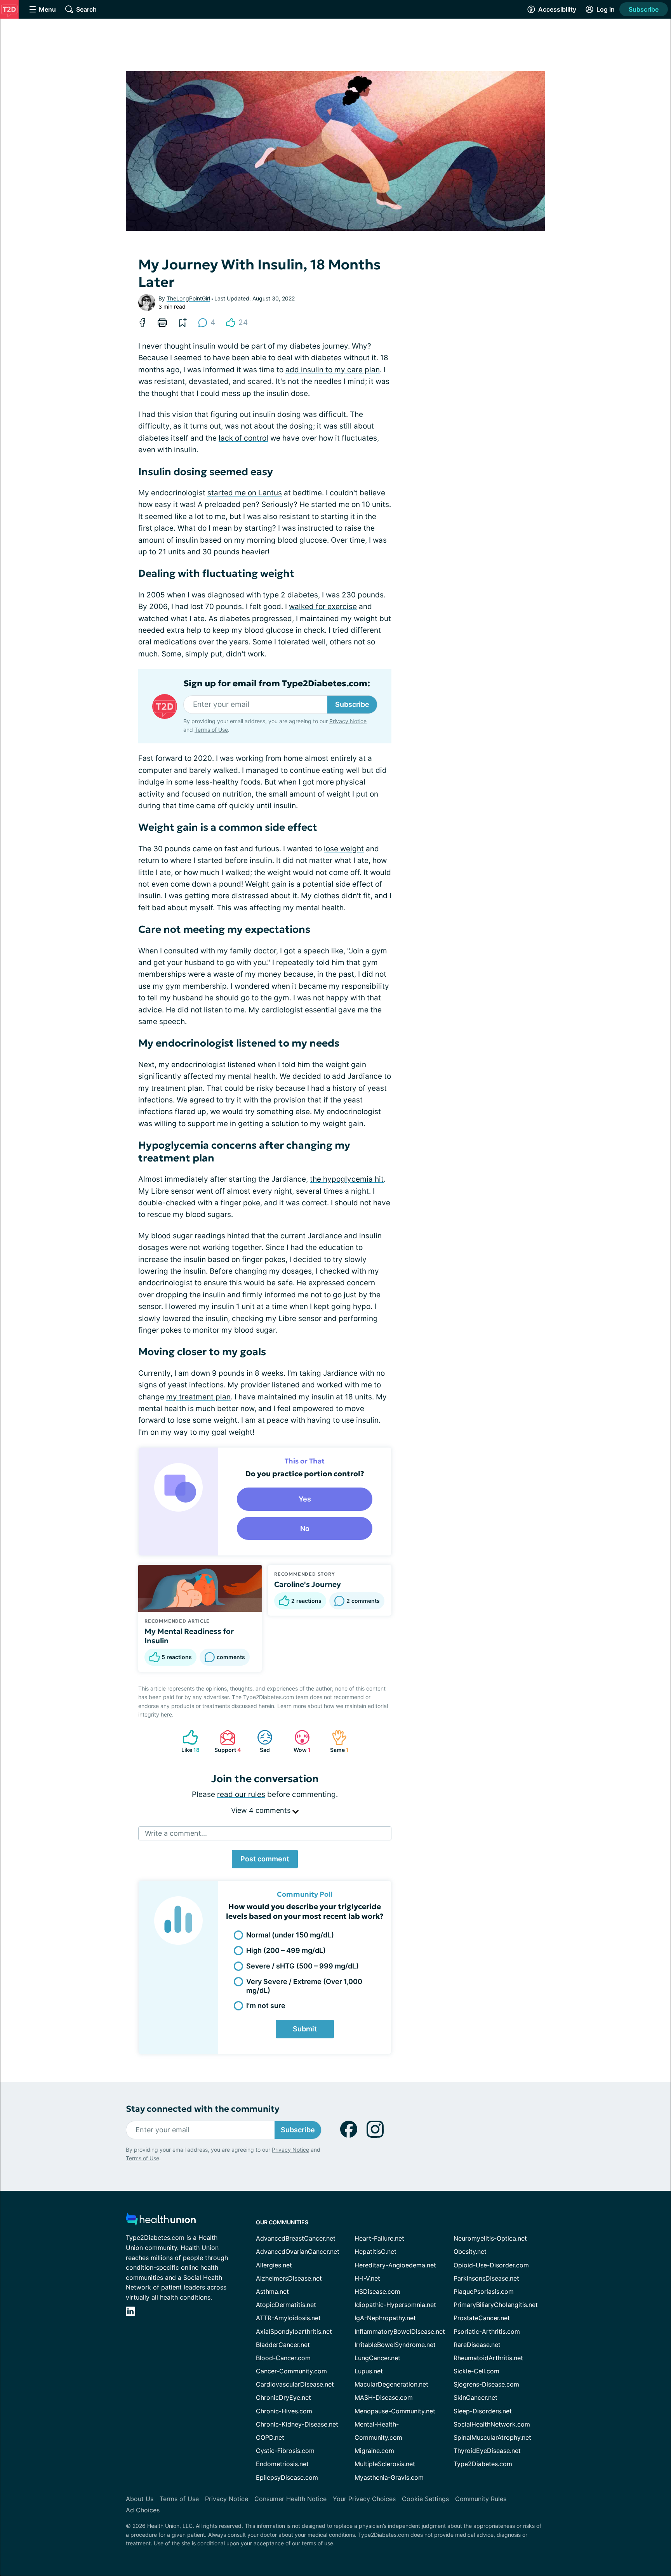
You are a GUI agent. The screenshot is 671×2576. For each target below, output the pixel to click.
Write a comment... (176, 1833)
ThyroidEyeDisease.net (487, 2451)
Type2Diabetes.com (483, 2464)
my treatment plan (198, 1397)
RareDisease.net (477, 2345)
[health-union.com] (161, 2221)
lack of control (243, 438)
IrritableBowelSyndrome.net (395, 2345)
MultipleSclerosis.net (385, 2464)
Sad (260, 1741)
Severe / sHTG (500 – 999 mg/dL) (302, 1966)
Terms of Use (211, 730)
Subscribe (644, 9)
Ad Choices (143, 2510)
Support (226, 1741)
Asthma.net (272, 2291)
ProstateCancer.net (482, 2318)
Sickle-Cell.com (476, 2371)
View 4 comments (262, 1810)
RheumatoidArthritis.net (488, 2358)
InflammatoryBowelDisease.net (400, 2331)
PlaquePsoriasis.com (484, 2291)
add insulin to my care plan (333, 370)
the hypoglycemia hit (347, 1179)
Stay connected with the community (203, 2109)
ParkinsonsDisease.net (486, 2278)
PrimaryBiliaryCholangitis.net (496, 2305)
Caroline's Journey (308, 1584)
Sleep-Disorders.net (483, 2411)
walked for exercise (323, 607)
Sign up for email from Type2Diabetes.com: (277, 684)
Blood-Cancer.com (283, 2358)
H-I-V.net (367, 2278)
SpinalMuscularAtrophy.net (492, 2437)
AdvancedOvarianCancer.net (298, 2251)
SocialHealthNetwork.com (492, 2424)
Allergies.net (274, 2265)
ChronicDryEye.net (283, 2397)
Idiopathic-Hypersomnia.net (395, 2305)
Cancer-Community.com (291, 2371)
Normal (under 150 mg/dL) (290, 1935)
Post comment (265, 1859)
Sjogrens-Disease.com (486, 2384)
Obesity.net (470, 2251)
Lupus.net (369, 2371)
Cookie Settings (425, 2499)
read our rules (241, 1794)
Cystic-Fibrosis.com (285, 2451)
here (166, 1714)
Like (187, 1741)
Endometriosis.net (282, 2464)
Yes (305, 1499)
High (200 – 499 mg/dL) (286, 1950)
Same (336, 1741)
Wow (299, 1741)
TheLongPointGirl (188, 298)
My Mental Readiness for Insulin (189, 1636)
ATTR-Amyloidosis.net (288, 2318)
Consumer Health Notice (290, 2499)
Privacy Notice (348, 721)
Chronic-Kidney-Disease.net (297, 2424)
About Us (140, 2499)
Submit (305, 2029)
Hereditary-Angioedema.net (395, 2265)
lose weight (344, 849)
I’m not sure (266, 2006)
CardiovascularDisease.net (295, 2384)
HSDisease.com (377, 2291)
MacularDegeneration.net (391, 2384)
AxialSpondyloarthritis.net (294, 2331)
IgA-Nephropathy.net (385, 2318)
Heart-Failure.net (379, 2238)
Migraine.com (374, 2451)
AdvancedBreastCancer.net (296, 2238)
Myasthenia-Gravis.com (389, 2477)
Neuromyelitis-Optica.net (490, 2238)
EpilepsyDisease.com (287, 2477)
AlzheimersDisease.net (289, 2278)
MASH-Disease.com (384, 2397)
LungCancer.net (377, 2358)
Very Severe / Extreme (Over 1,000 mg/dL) (304, 1986)
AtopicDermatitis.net (286, 2305)
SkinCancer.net (475, 2397)
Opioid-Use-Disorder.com (491, 2265)
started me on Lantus (245, 493)
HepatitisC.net (375, 2251)
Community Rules (481, 2499)
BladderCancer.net (283, 2345)
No (305, 1528)
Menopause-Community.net (395, 2411)
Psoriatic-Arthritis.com (487, 2331)
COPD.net (270, 2437)
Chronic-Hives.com (284, 2411)
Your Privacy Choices (364, 2499)
